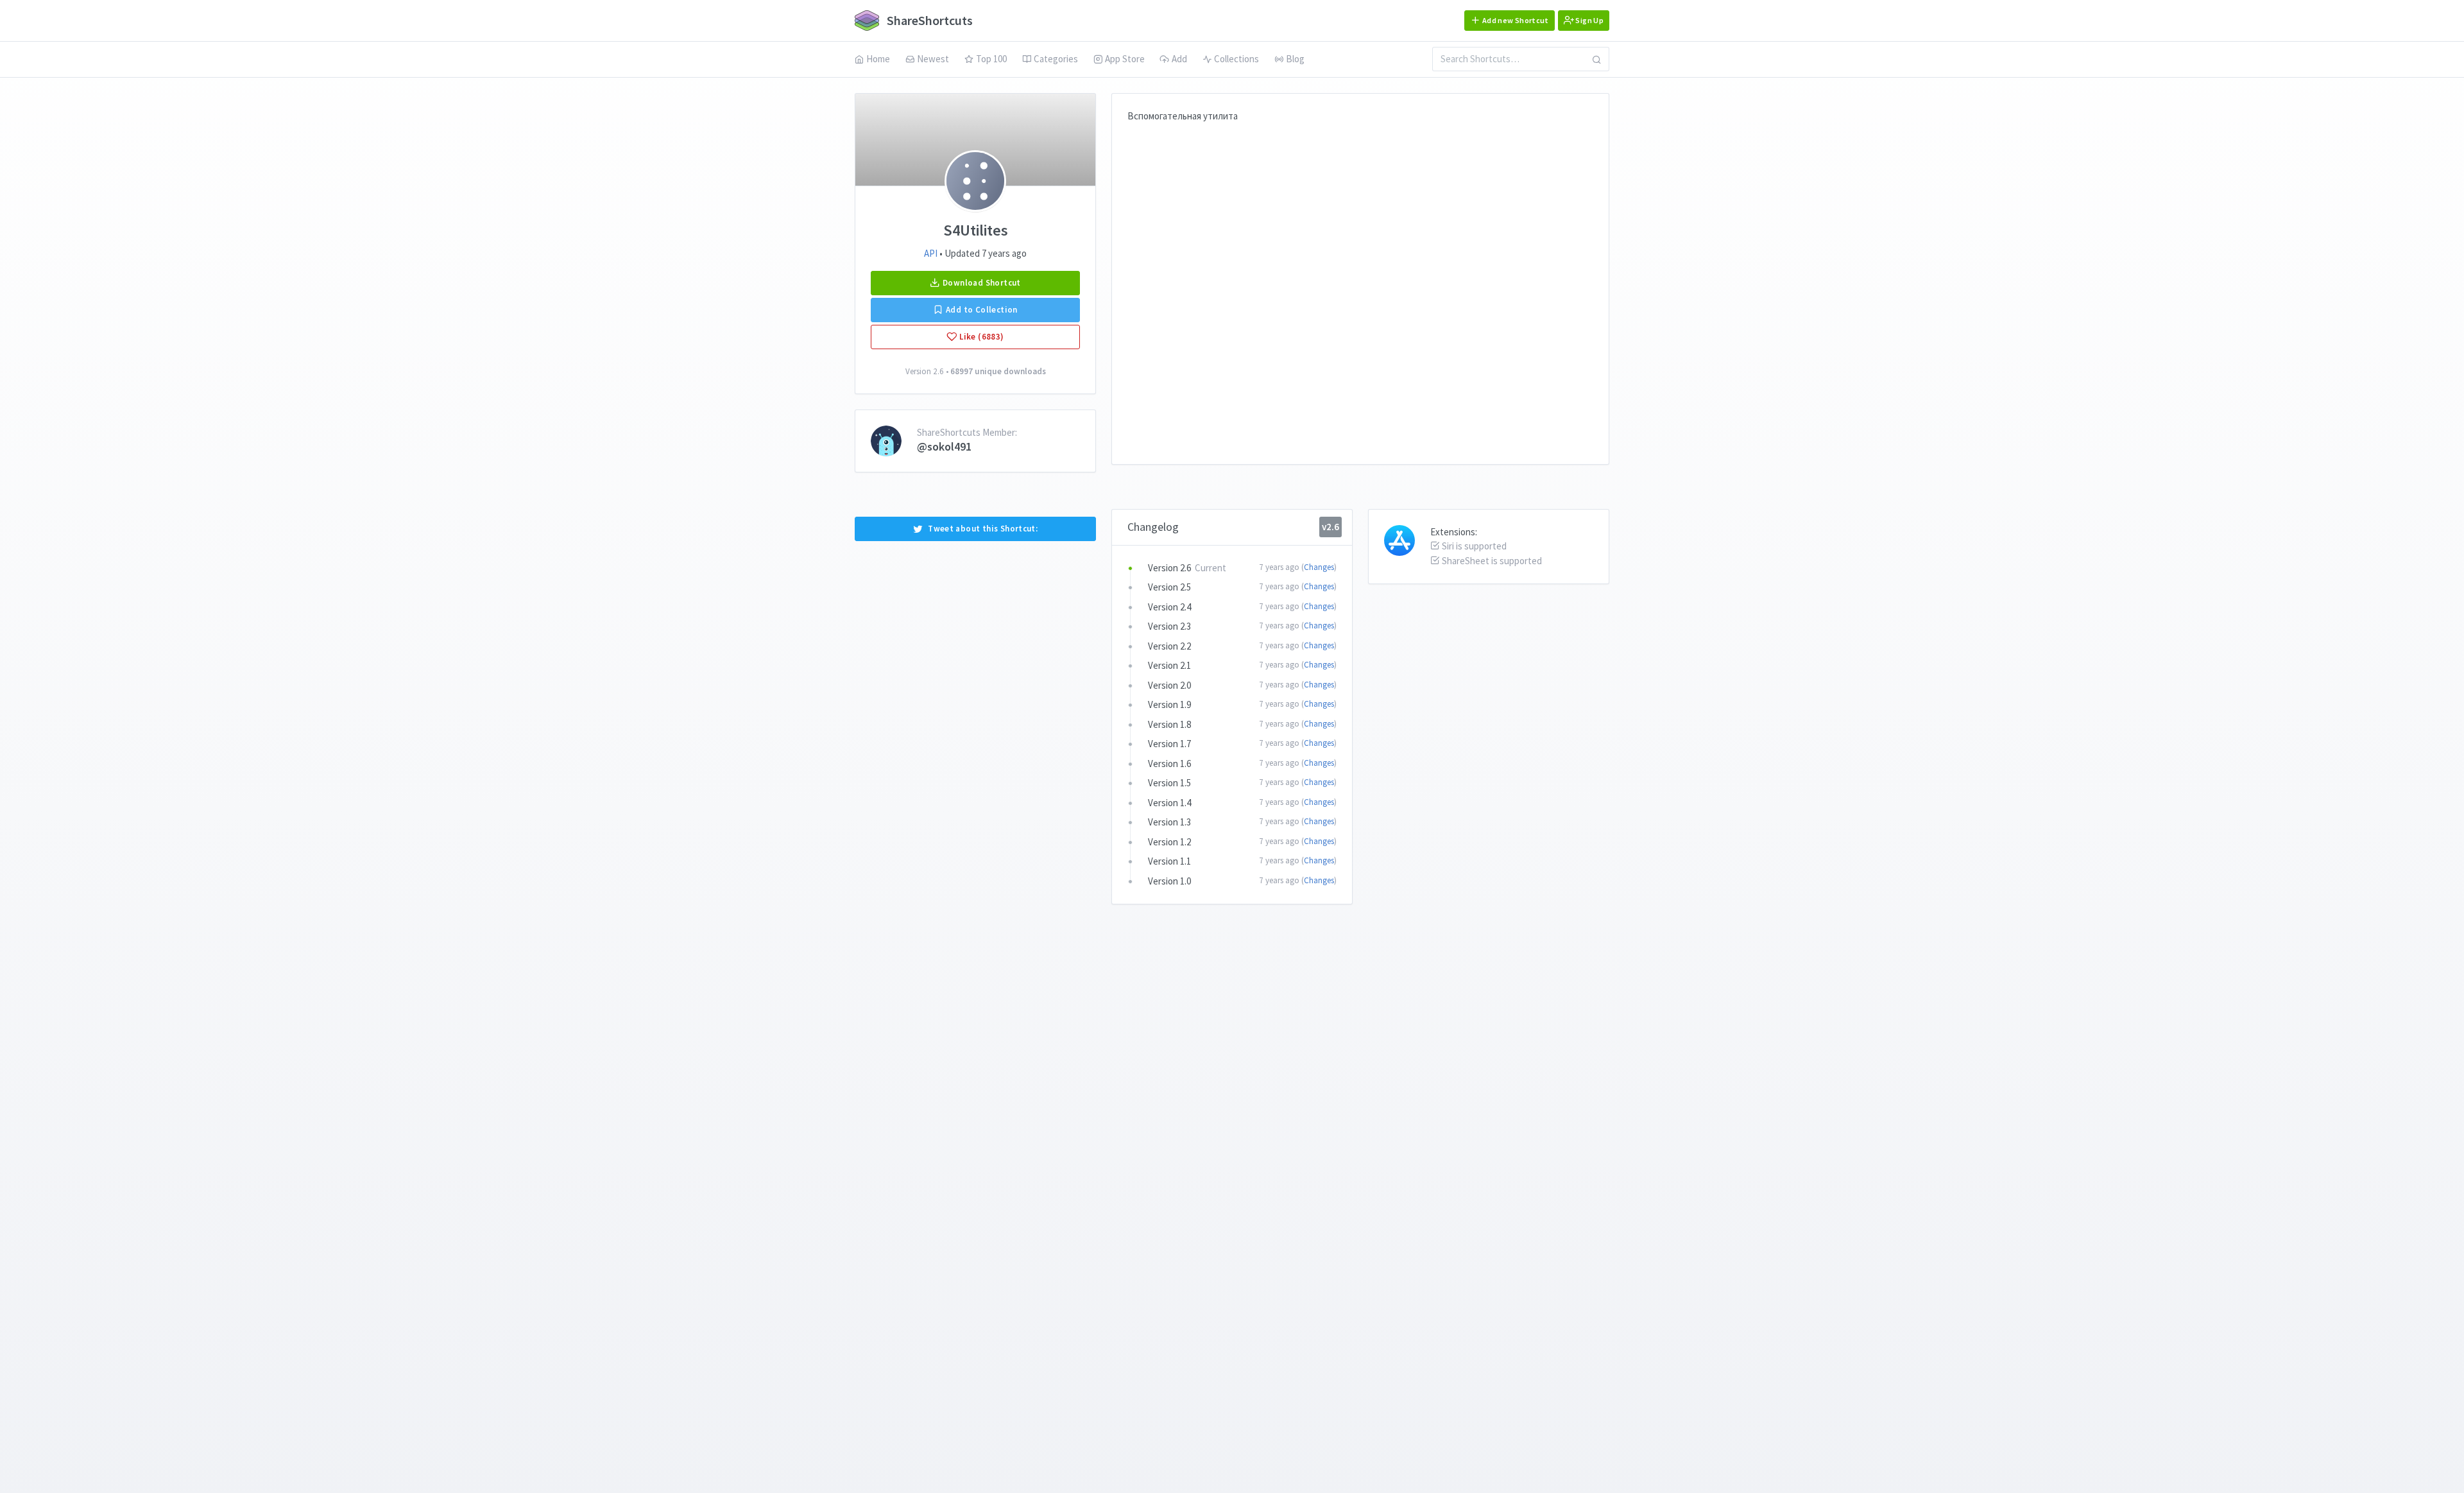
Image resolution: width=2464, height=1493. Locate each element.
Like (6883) (981, 337)
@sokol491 (944, 446)
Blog (1295, 59)
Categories (1056, 59)
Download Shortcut (981, 283)
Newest (933, 59)
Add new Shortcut (1515, 20)
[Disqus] (1360, 284)
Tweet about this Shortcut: (983, 529)
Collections (1236, 59)
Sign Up (1589, 20)
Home (878, 59)
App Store (1125, 59)
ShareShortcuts (928, 20)
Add (1179, 59)
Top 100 (991, 59)
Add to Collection (981, 310)
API (931, 253)
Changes (1319, 567)
